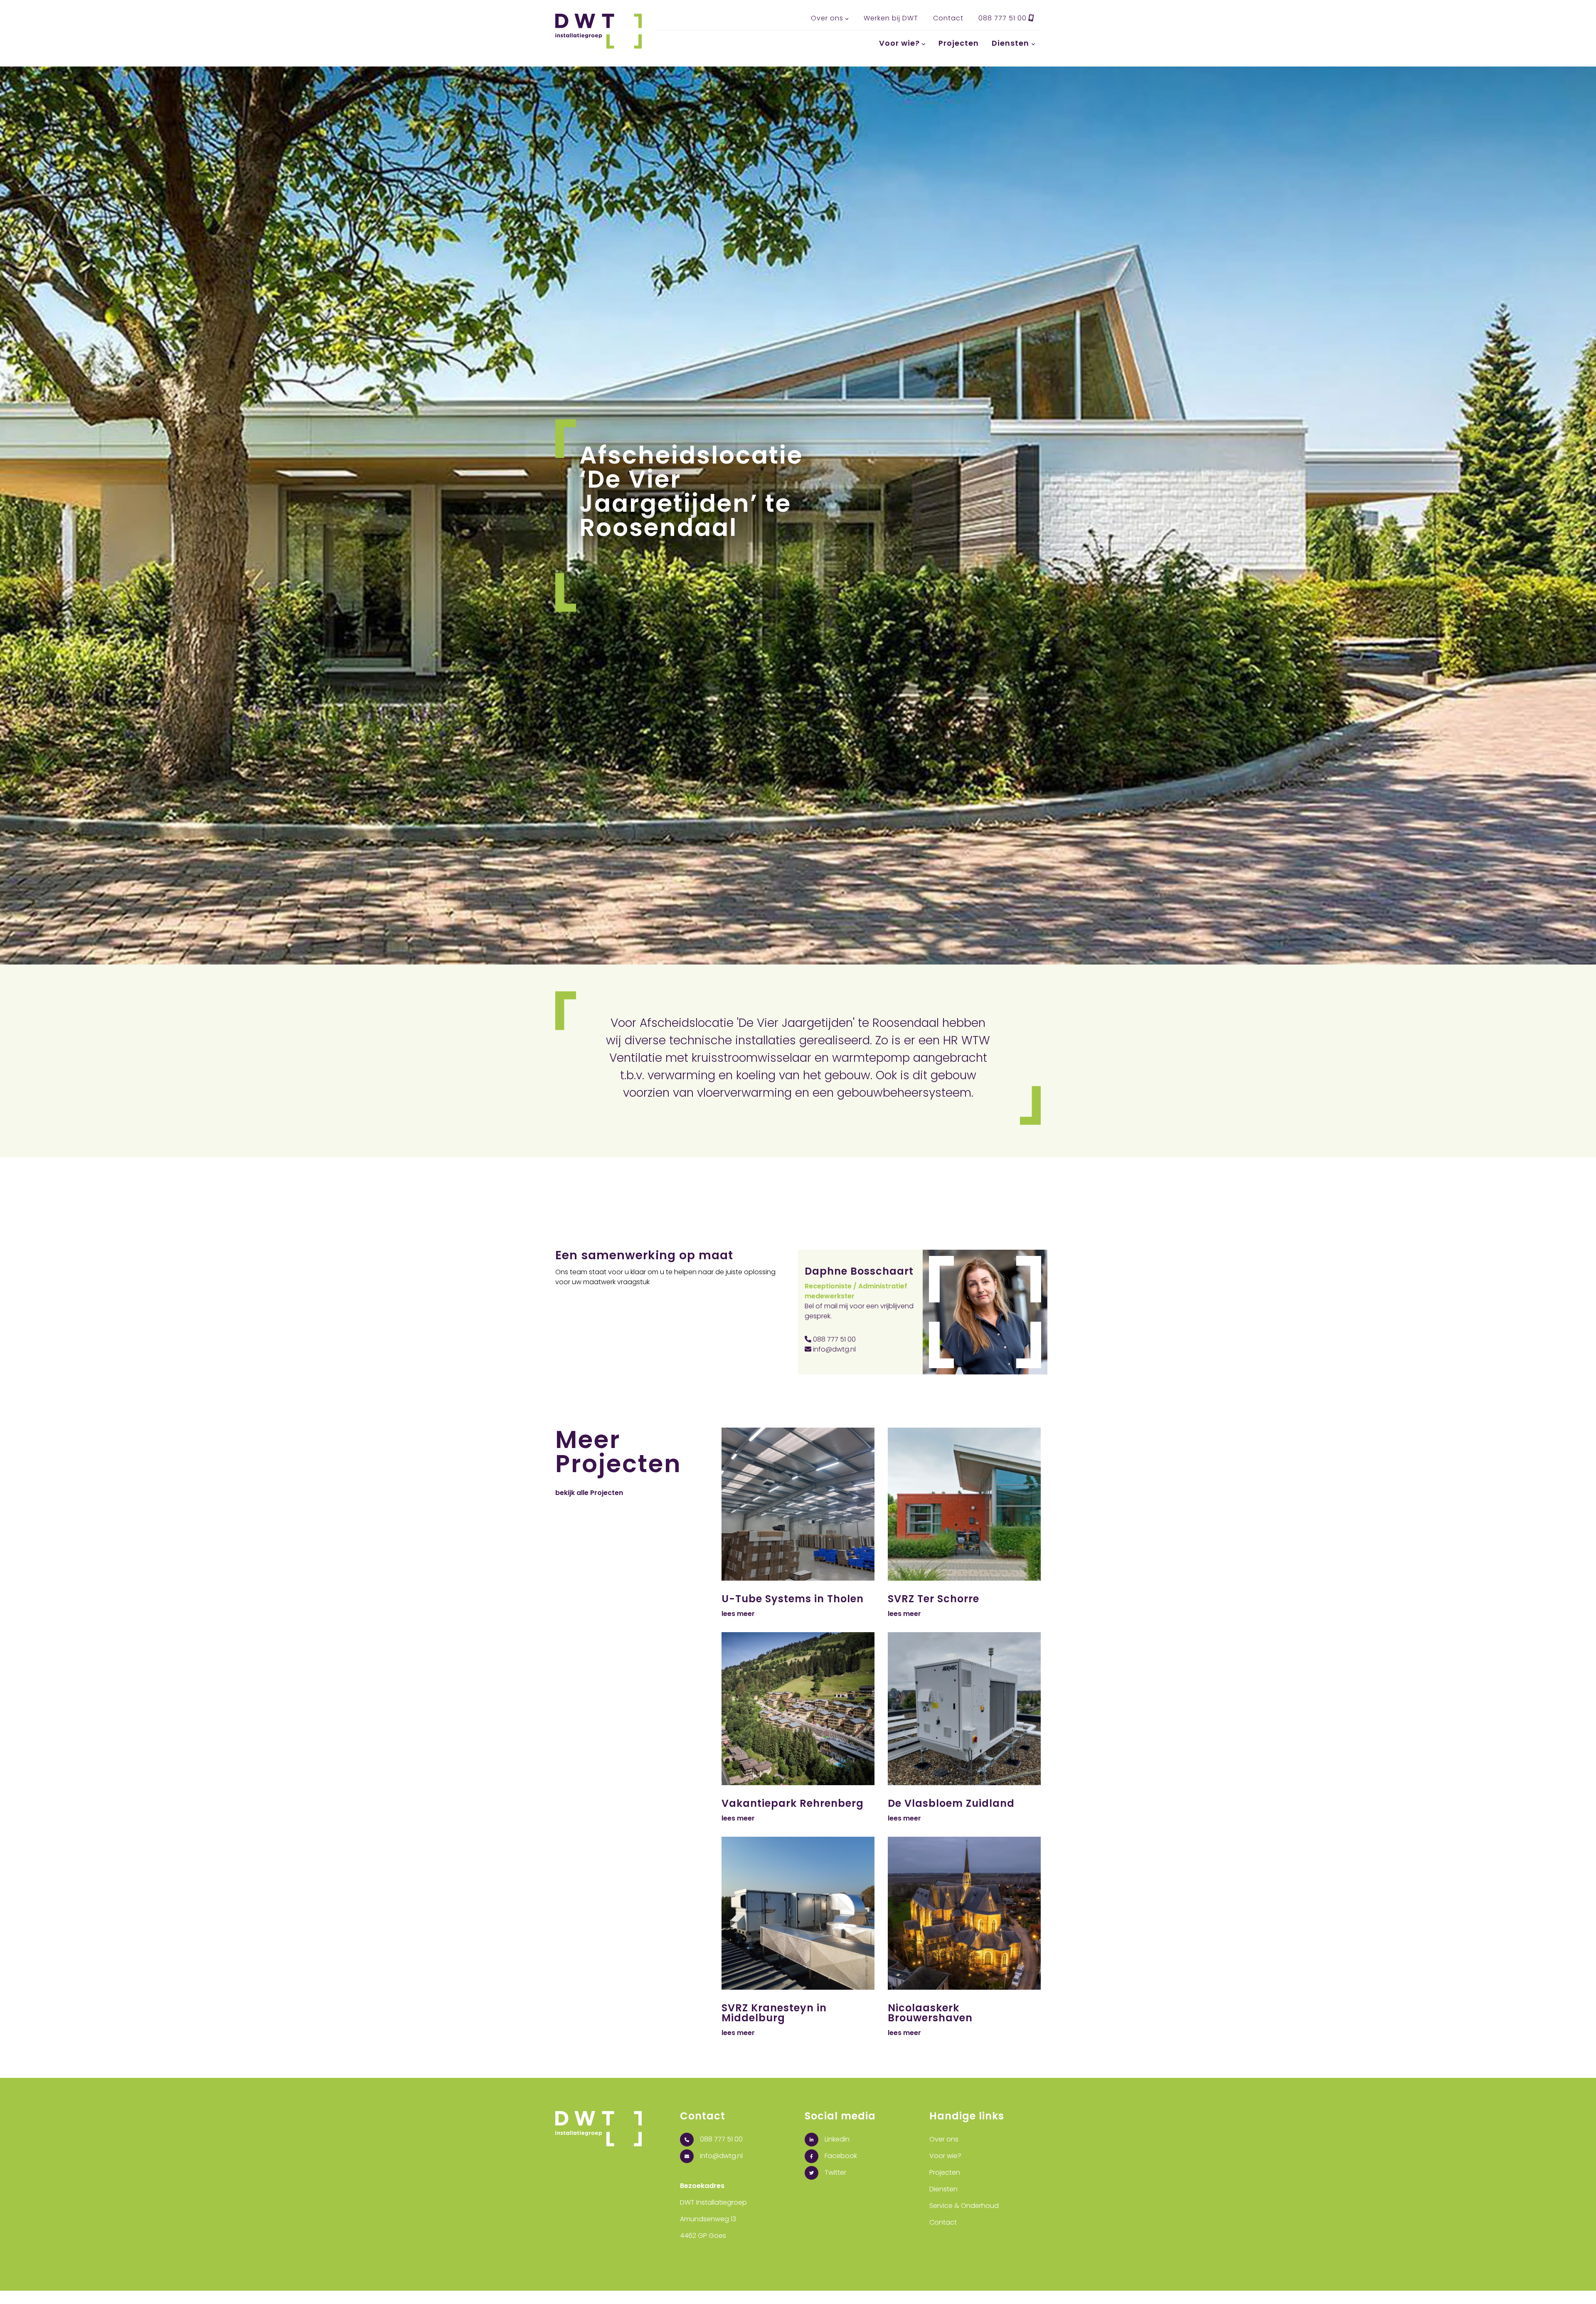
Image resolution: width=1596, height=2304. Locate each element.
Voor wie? (899, 43)
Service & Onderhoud (964, 2206)
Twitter (835, 2172)
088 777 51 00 (1004, 18)
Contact (948, 18)
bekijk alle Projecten (589, 1493)
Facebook (840, 2156)
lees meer (738, 1614)
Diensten (1010, 43)
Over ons (827, 18)
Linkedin (836, 2139)
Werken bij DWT (891, 18)
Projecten (959, 43)
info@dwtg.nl (834, 1349)
